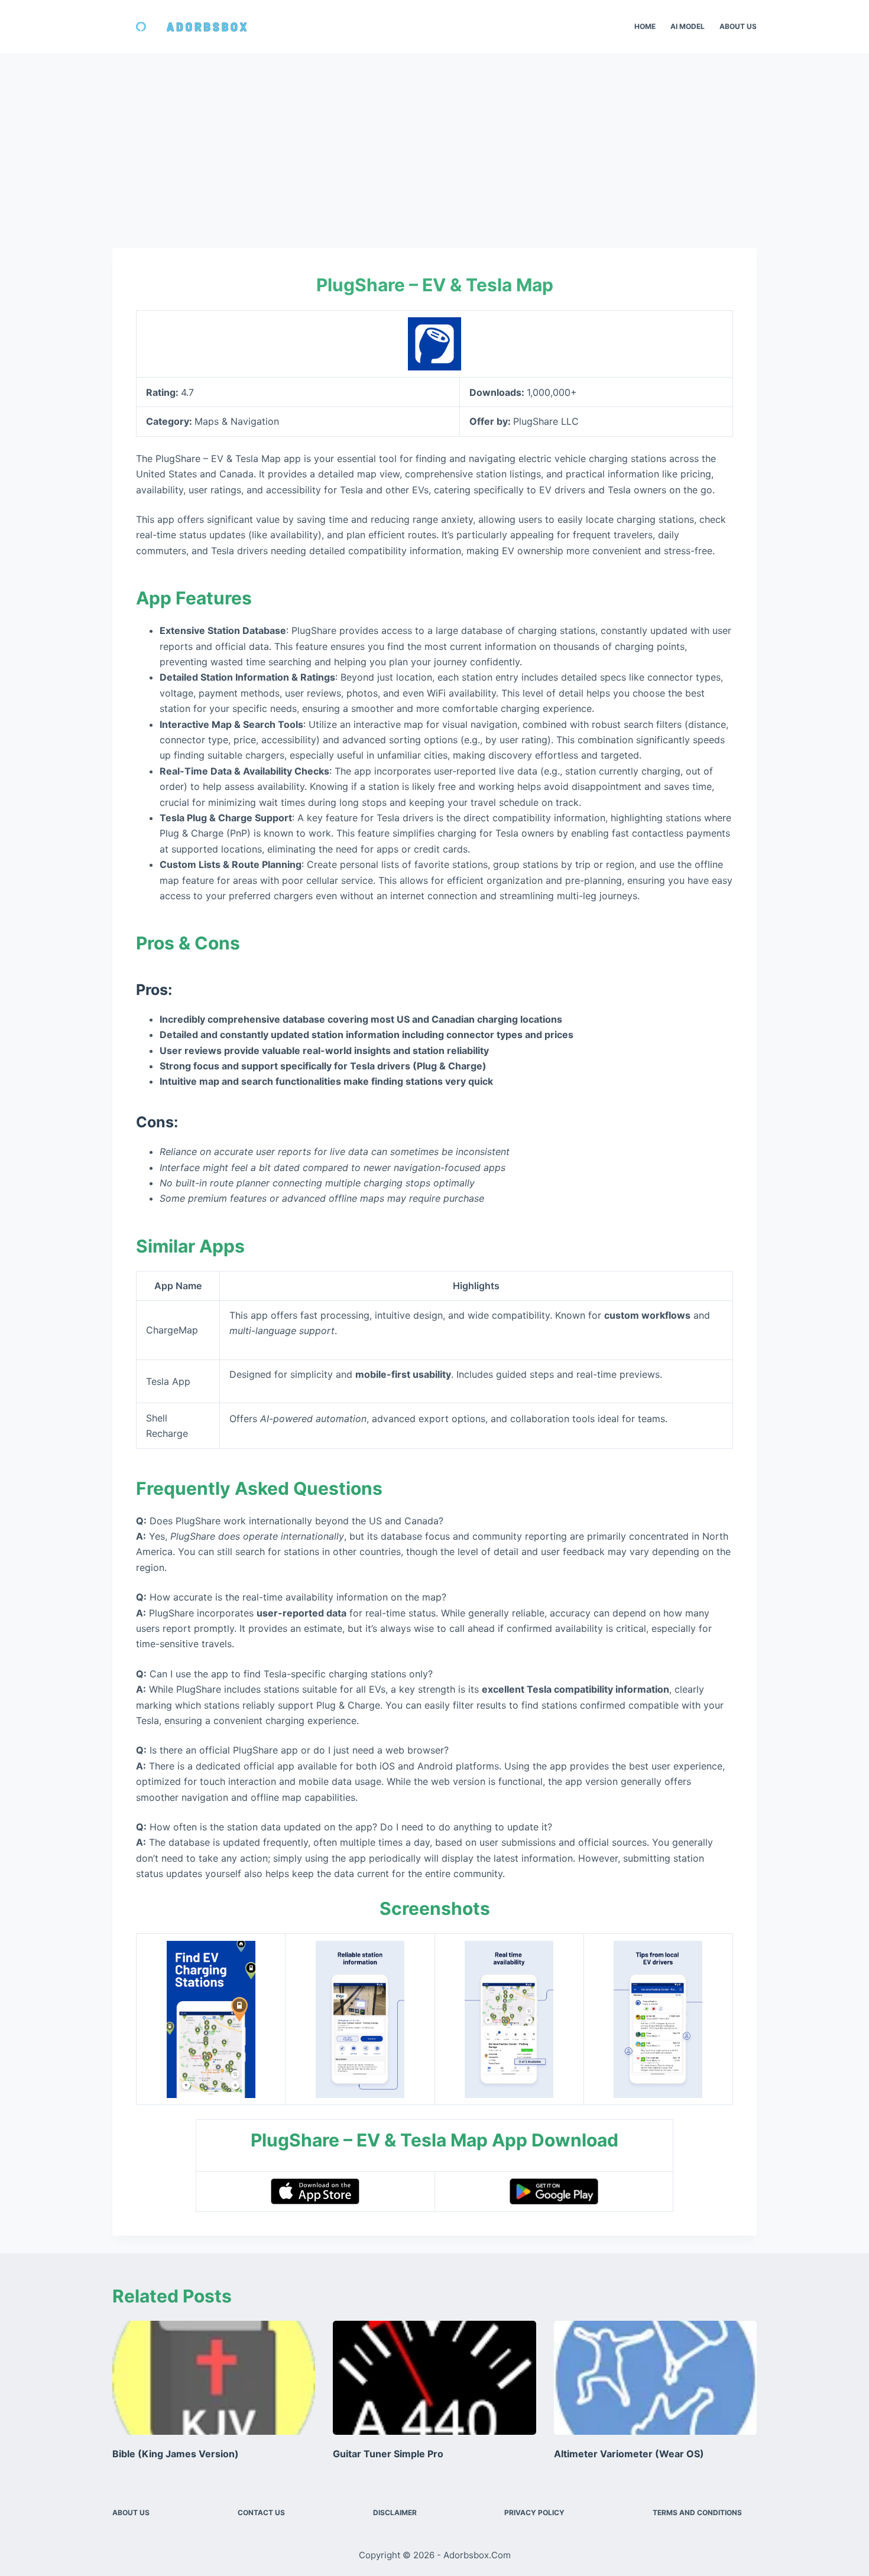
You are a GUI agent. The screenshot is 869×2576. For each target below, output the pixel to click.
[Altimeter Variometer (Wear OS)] (655, 2378)
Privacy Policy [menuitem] (534, 2512)
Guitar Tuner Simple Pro (388, 2454)
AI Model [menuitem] (688, 26)
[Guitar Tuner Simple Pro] (434, 2378)
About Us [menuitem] (738, 26)
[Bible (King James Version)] (214, 2378)
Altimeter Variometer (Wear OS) (629, 2454)
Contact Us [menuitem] (261, 2512)
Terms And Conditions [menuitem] (697, 2512)
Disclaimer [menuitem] (395, 2512)
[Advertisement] (434, 142)
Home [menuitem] (645, 26)
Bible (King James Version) (176, 2454)
